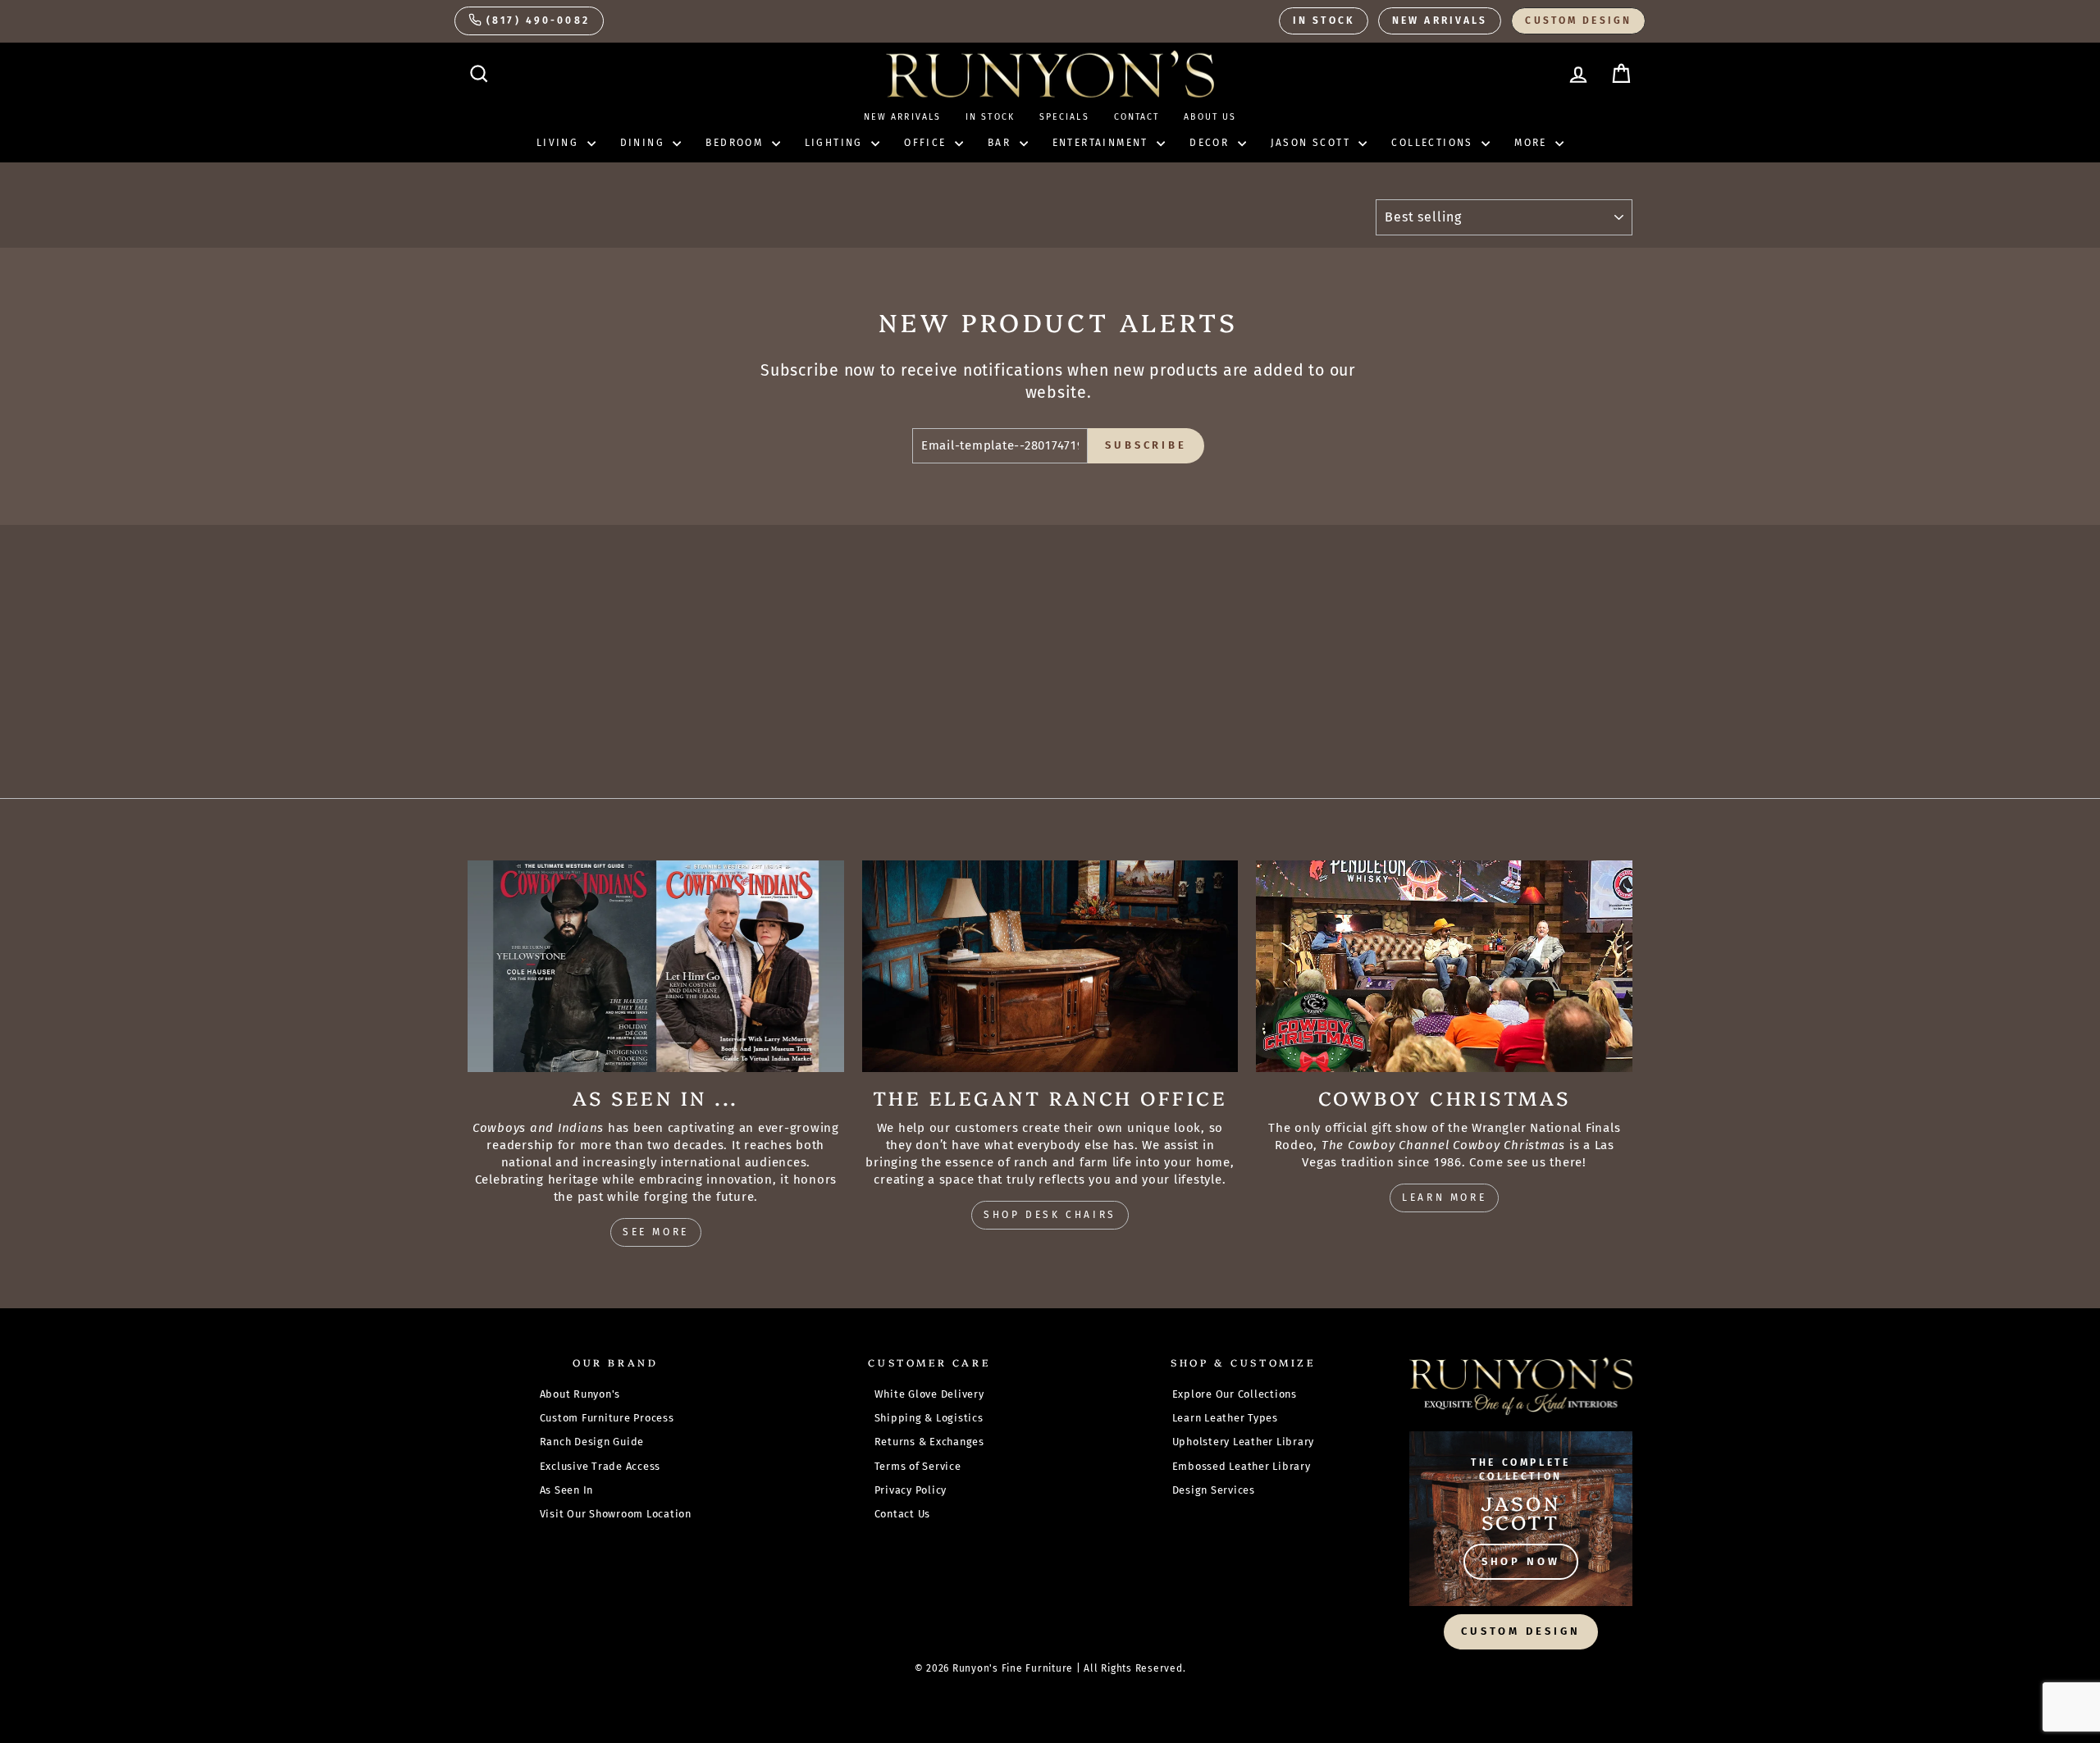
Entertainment (1103, 143)
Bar (1002, 143)
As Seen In (567, 1490)
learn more (1444, 1198)
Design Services (1214, 1490)
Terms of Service (918, 1466)
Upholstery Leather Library (1244, 1442)
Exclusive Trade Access (600, 1466)
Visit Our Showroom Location (616, 1514)
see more (656, 1232)
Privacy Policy (911, 1490)
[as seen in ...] (656, 966)
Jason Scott (1313, 143)
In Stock (1324, 21)
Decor (1211, 143)
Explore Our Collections (1235, 1394)
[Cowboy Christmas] (1444, 966)
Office (927, 143)
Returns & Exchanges (929, 1442)
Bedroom (736, 143)
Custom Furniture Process (607, 1418)
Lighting (836, 143)
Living (560, 143)
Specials (1064, 117)
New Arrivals (1440, 21)
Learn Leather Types (1225, 1418)
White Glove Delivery (929, 1394)
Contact (1137, 117)
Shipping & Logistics (929, 1418)
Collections (1434, 143)
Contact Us (903, 1514)
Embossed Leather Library (1242, 1466)
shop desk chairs (1050, 1215)
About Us (1210, 117)
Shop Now (1521, 1561)
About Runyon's (580, 1394)
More (1533, 143)
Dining (645, 143)
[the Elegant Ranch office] (1050, 966)
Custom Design (1578, 21)
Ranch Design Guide (592, 1442)
